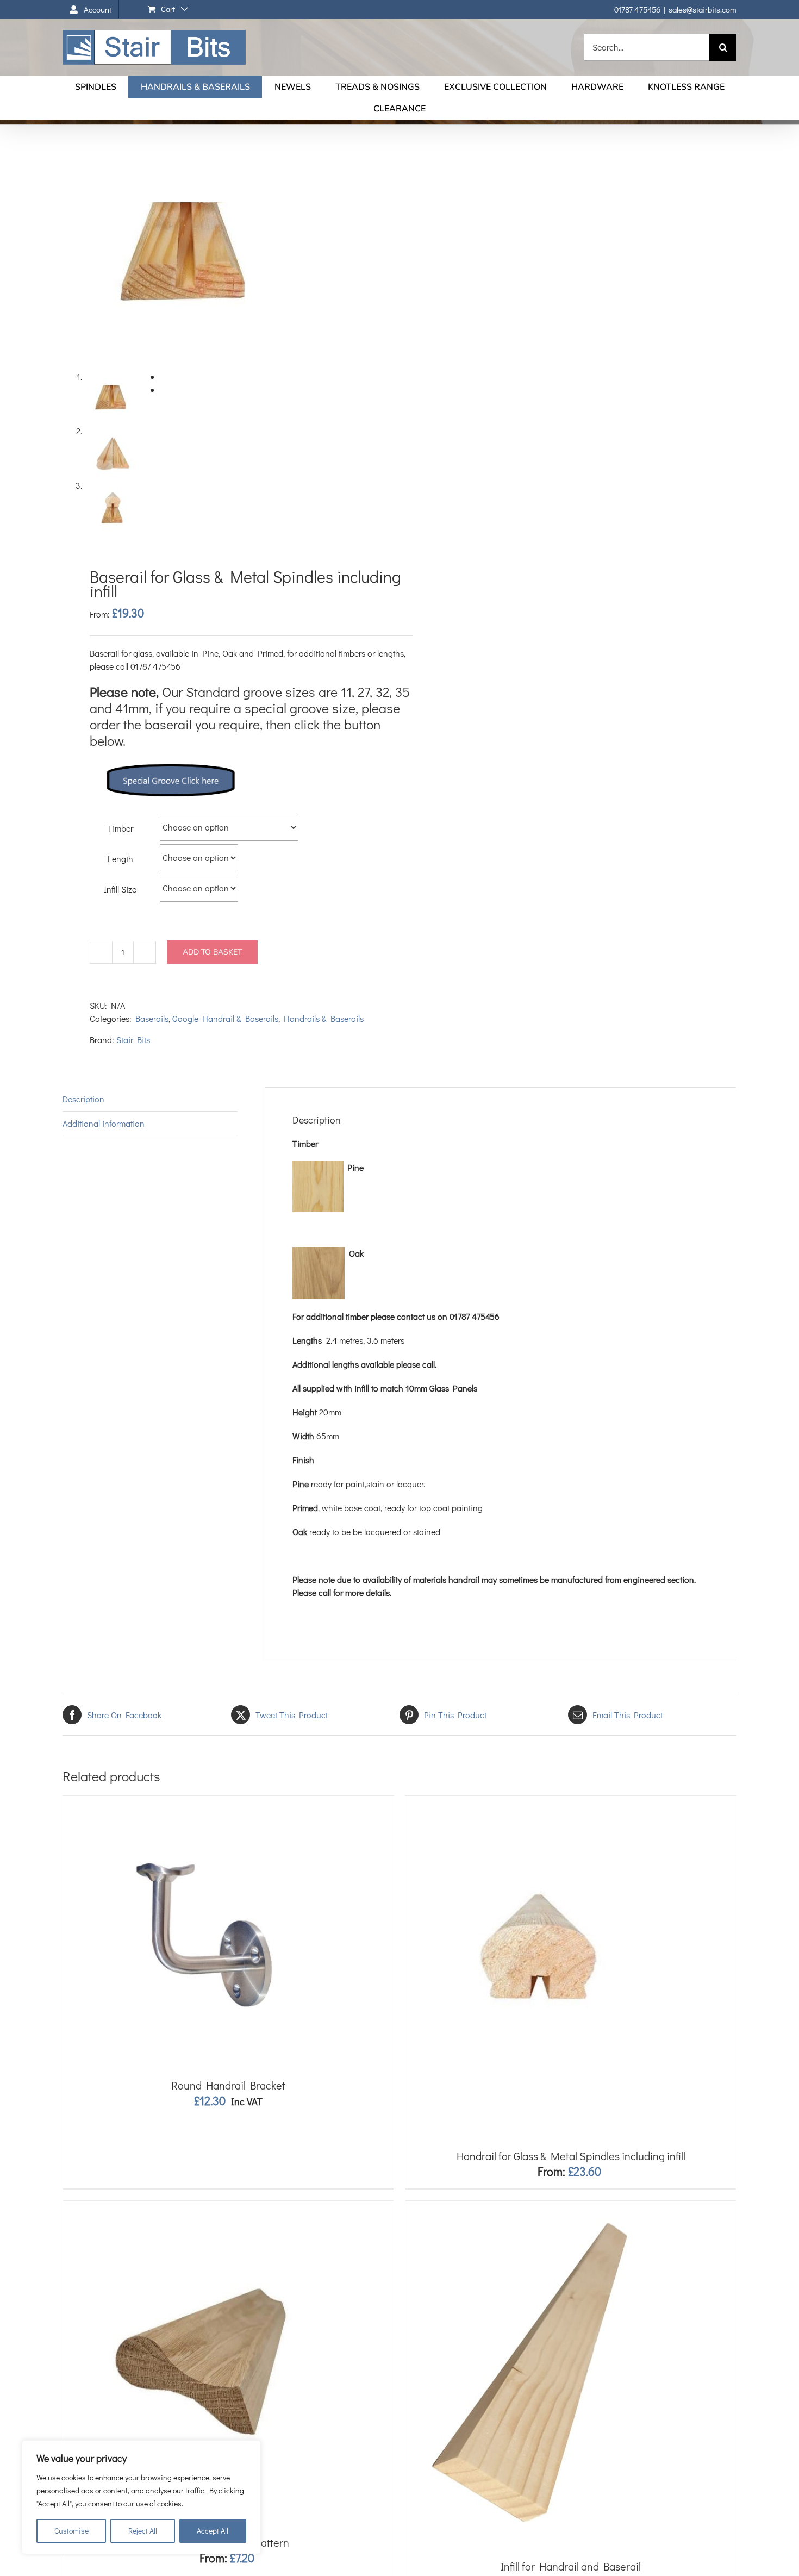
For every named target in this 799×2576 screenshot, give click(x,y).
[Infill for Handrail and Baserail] (536, 2207)
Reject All (143, 2531)
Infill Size (120, 889)
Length (120, 859)
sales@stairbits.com (703, 9)
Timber (120, 828)
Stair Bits (133, 1040)
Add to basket (212, 952)
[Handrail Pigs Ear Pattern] (199, 2207)
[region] (141, 2497)
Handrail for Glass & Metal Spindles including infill (571, 2156)
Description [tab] (83, 1099)
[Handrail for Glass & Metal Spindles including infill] (536, 1802)
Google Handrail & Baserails (225, 1018)
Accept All (213, 2531)
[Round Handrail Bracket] (199, 1802)
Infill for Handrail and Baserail (571, 2566)
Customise (71, 2531)
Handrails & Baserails (324, 1018)
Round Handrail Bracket (228, 2085)
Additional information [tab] (104, 1123)
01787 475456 (637, 9)
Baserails (152, 1018)
